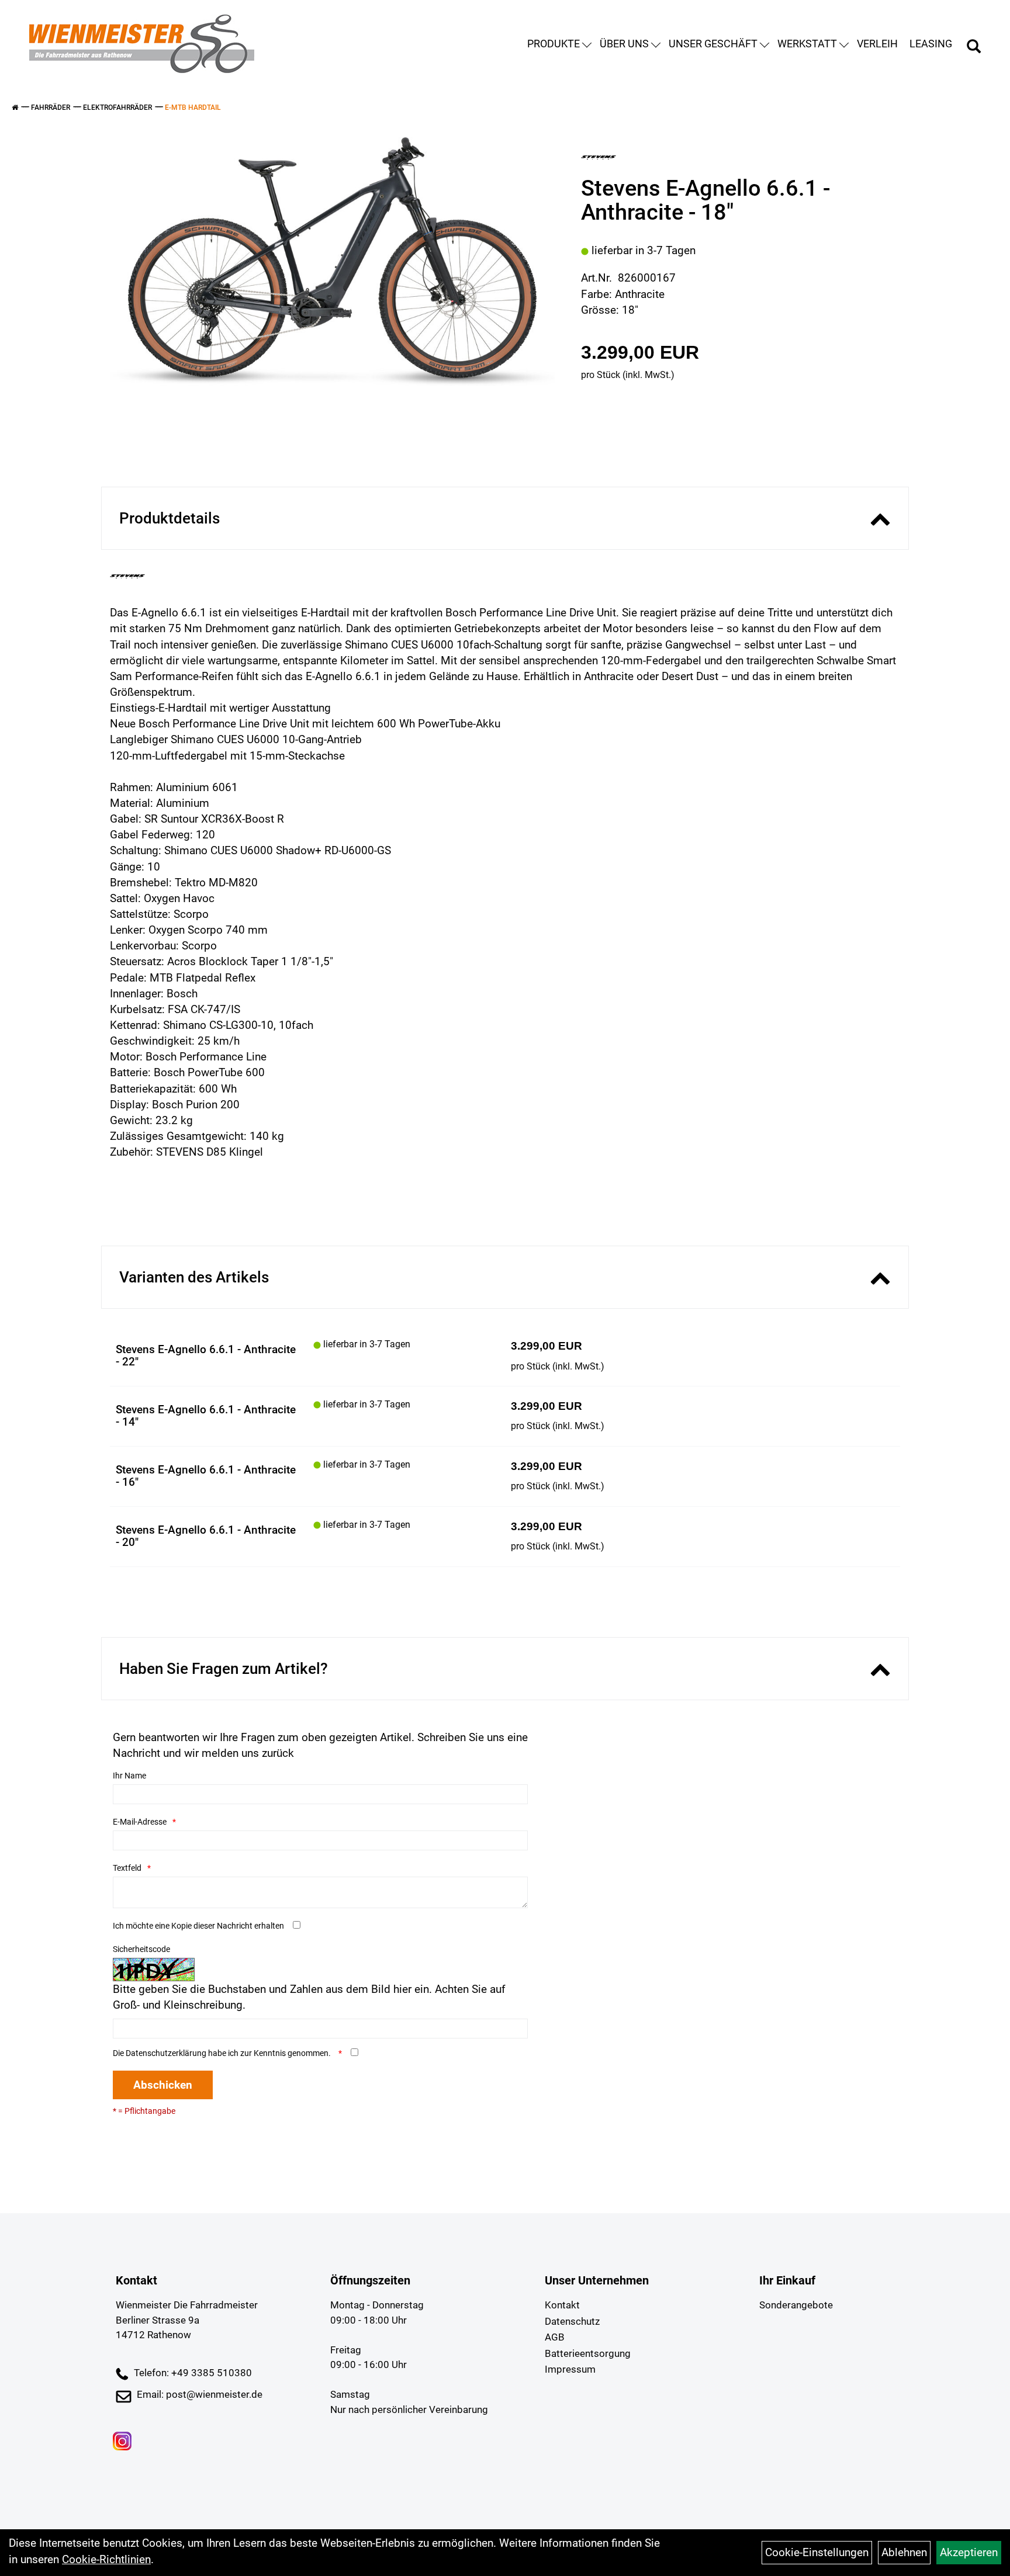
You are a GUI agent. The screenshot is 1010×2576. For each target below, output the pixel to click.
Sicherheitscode (141, 1949)
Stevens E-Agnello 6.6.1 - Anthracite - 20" (206, 1536)
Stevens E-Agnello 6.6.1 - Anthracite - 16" (206, 1476)
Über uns (624, 44)
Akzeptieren (969, 2552)
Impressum (570, 2369)
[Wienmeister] (142, 44)
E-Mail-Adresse (140, 1822)
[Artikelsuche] (974, 48)
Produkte (554, 44)
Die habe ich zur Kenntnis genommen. (223, 2053)
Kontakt (562, 2305)
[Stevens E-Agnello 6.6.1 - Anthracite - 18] (332, 267)
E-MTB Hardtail (193, 108)
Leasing (931, 44)
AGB (555, 2337)
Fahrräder (51, 108)
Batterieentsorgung (588, 2353)
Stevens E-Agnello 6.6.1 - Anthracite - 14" (206, 1416)
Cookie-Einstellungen (817, 2552)
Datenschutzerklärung (166, 2053)
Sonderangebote (796, 2305)
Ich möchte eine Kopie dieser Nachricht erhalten (198, 1926)
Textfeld (127, 1868)
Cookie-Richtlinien (106, 2559)
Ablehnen (904, 2552)
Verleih (877, 44)
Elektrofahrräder (117, 108)
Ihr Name (129, 1776)
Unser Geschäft (713, 44)
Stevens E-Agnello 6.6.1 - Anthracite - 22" (206, 1355)
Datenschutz (572, 2321)
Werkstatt (807, 44)
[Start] (15, 108)
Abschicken (163, 2085)
